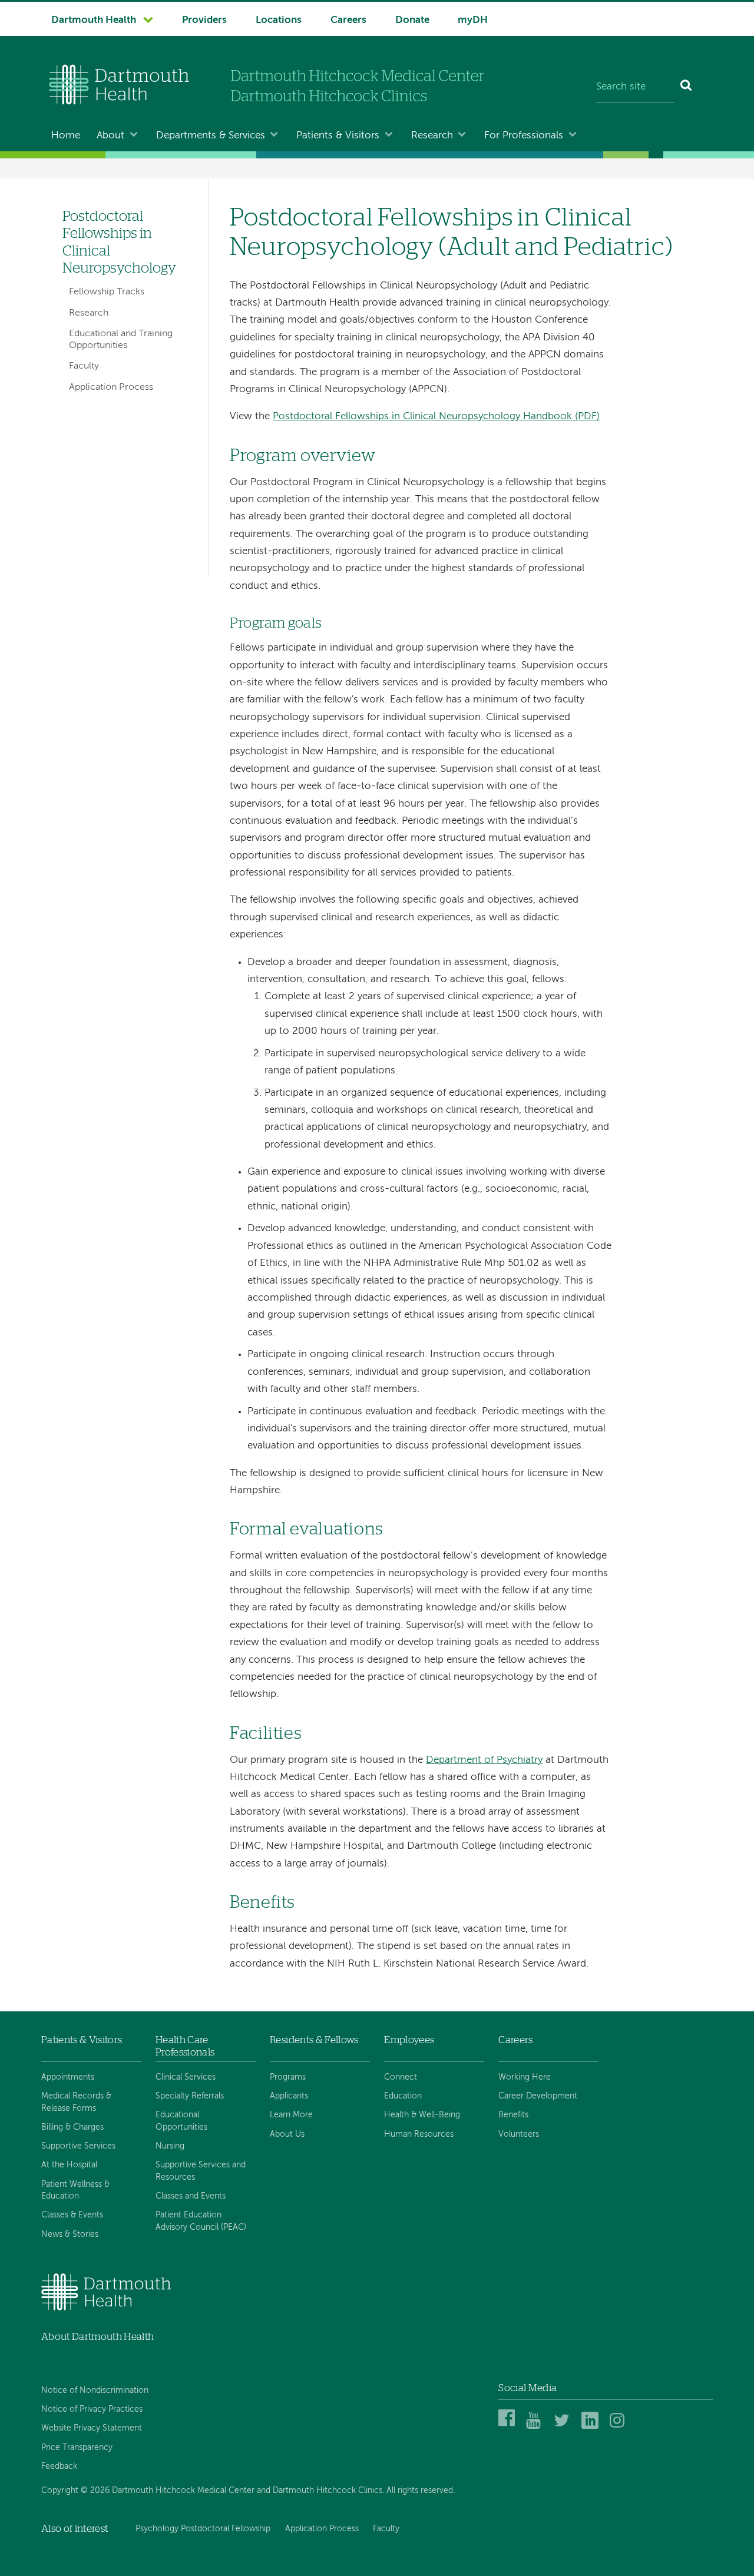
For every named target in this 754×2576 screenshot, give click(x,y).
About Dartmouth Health (97, 2337)
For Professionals (524, 136)
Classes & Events (72, 2215)
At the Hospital (69, 2165)
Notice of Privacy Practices (92, 2409)
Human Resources (419, 2134)
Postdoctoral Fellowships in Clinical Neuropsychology (119, 242)
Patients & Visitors (338, 136)
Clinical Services (186, 2077)
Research (432, 136)
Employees (409, 2040)
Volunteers (519, 2134)
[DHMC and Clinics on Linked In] (592, 2427)
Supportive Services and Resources (201, 2171)
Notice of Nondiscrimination (95, 2391)
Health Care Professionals (185, 2046)
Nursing (170, 2146)
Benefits (513, 2115)
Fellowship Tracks (107, 292)
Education (403, 2096)
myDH (473, 20)
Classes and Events (191, 2196)
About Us (287, 2134)
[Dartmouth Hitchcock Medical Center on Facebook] (509, 2427)
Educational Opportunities (181, 2121)
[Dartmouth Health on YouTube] (536, 2427)
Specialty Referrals (190, 2096)
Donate (412, 20)
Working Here (525, 2077)
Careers (348, 20)
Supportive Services (78, 2146)
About (110, 136)
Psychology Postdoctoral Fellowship (203, 2529)
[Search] (687, 87)
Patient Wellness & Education (75, 2190)
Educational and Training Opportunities (121, 339)
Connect (401, 2077)
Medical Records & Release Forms (76, 2102)
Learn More (291, 2115)
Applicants (289, 2096)
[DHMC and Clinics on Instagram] (620, 2427)
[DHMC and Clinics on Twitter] (564, 2427)
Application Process (111, 387)
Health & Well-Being (422, 2115)
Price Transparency (77, 2448)
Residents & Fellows (314, 2040)
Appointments (68, 2077)
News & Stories (70, 2234)
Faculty (84, 366)
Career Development (538, 2096)
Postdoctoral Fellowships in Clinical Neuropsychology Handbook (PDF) (436, 417)
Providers (204, 20)
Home (66, 136)
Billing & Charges (72, 2127)
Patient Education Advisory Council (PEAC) (201, 2221)
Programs (288, 2077)
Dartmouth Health (94, 20)
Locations (279, 20)
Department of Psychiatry (484, 1760)
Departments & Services (211, 136)
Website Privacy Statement (92, 2428)
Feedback (59, 2466)
